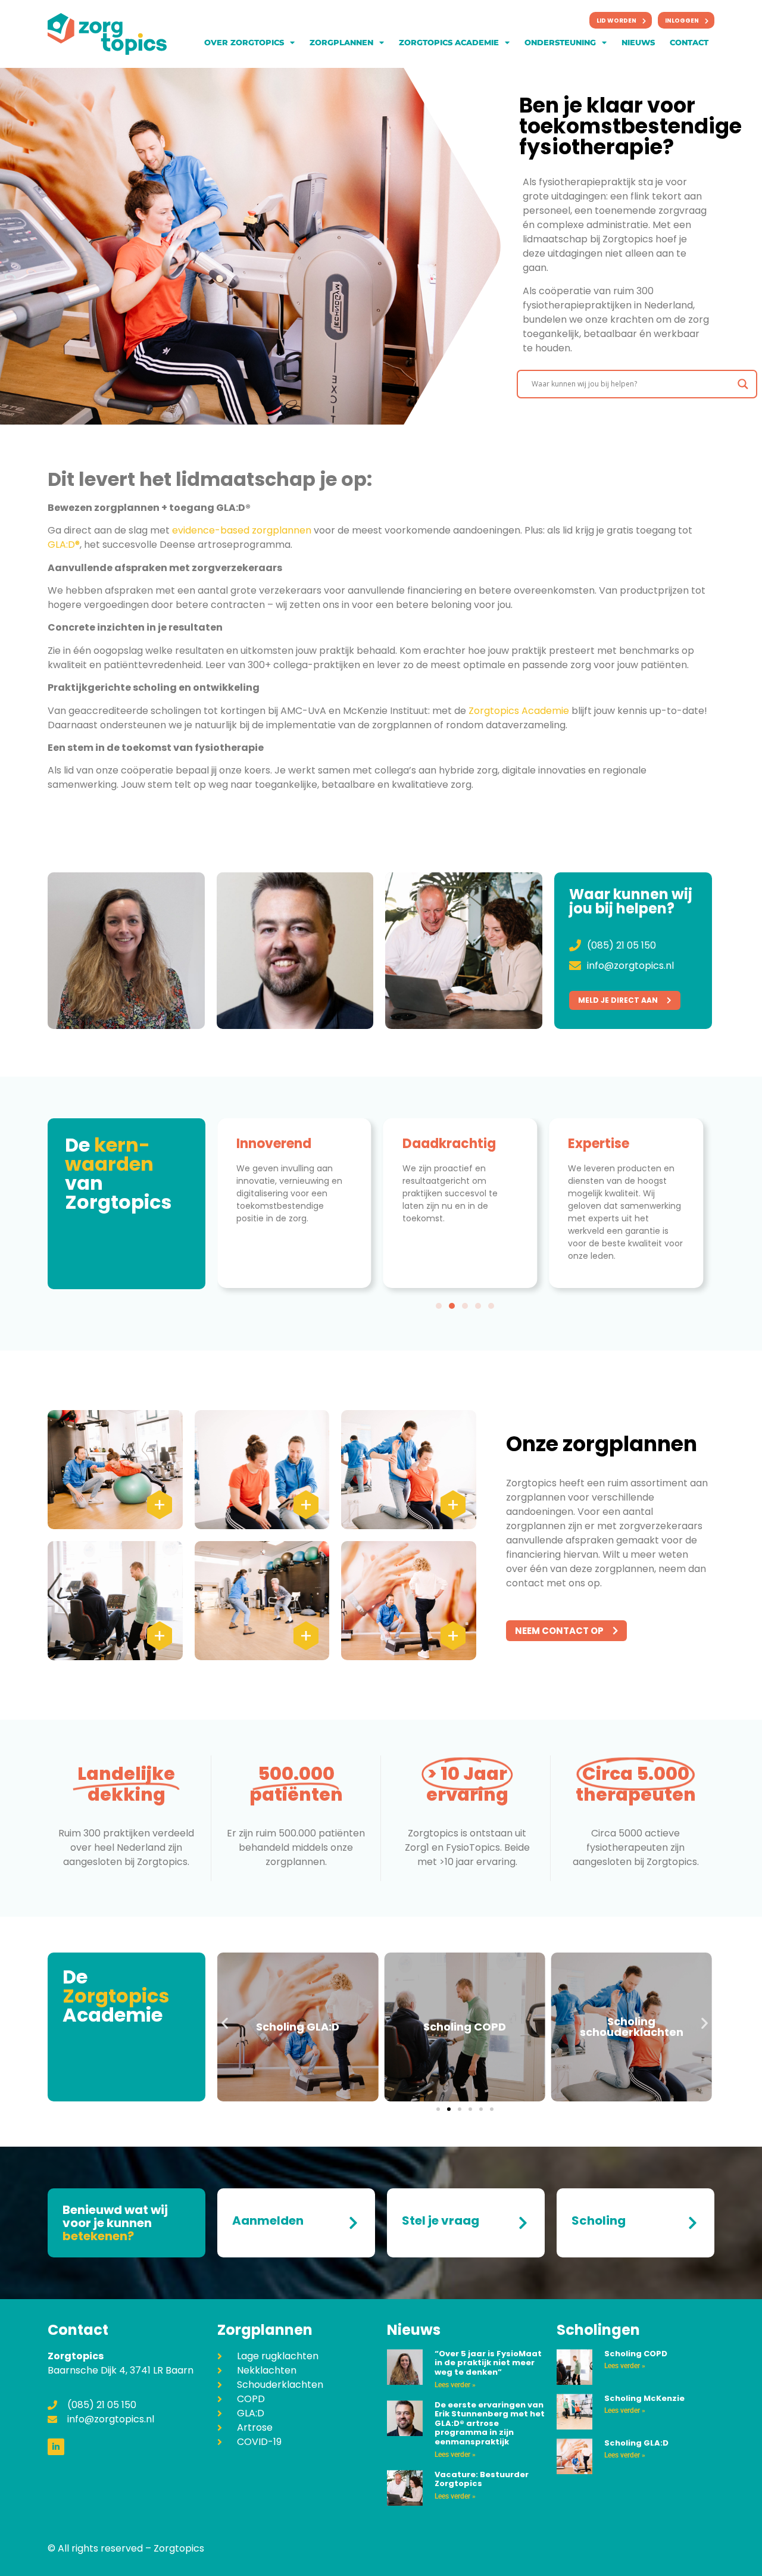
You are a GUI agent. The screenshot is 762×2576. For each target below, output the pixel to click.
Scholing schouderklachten (632, 2027)
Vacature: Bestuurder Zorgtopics (482, 2479)
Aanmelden (268, 2221)
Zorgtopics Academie (449, 42)
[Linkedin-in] (56, 2447)
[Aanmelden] (353, 2223)
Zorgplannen (341, 42)
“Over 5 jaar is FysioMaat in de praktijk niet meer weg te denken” (488, 2363)
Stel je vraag (441, 2221)
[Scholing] (692, 2223)
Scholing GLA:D (298, 2027)
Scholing (599, 2221)
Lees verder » (455, 2385)
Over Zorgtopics (244, 42)
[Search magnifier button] (743, 384)
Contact (689, 42)
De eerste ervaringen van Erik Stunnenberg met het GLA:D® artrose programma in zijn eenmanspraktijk (490, 2423)
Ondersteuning (560, 42)
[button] (439, 1306)
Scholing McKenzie (644, 2398)
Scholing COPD (465, 2027)
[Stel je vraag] (523, 2223)
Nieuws (638, 42)
